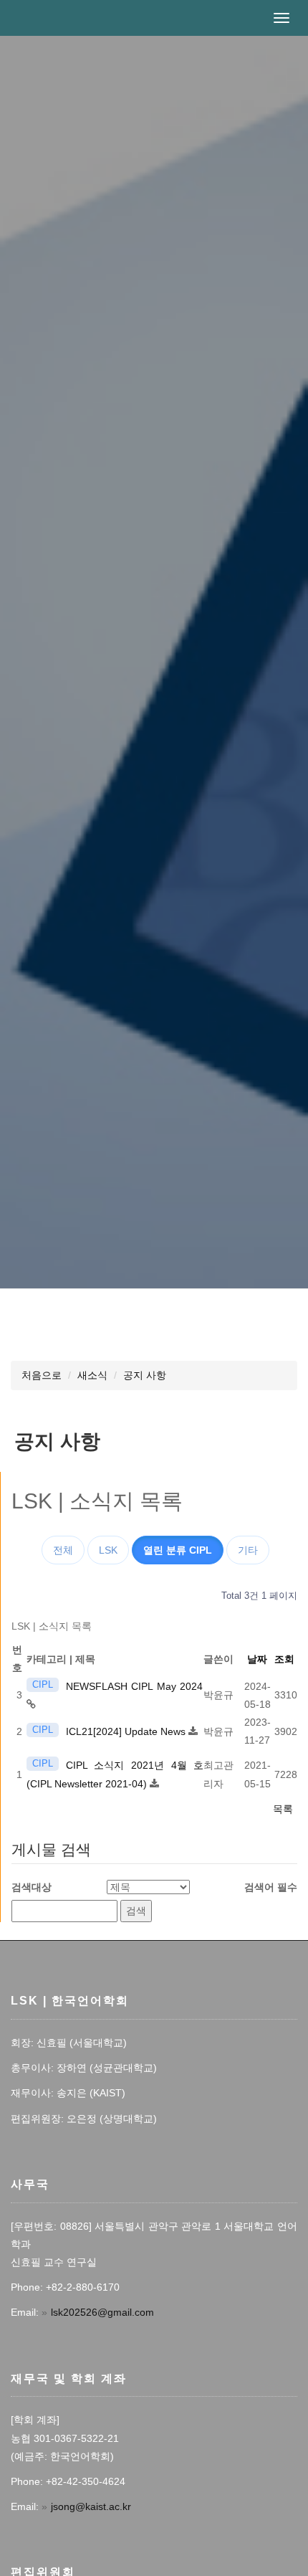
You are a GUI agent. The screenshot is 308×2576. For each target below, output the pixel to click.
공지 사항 (145, 1375)
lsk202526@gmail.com (102, 2312)
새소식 (92, 1375)
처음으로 (42, 1375)
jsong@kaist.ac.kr (91, 2506)
